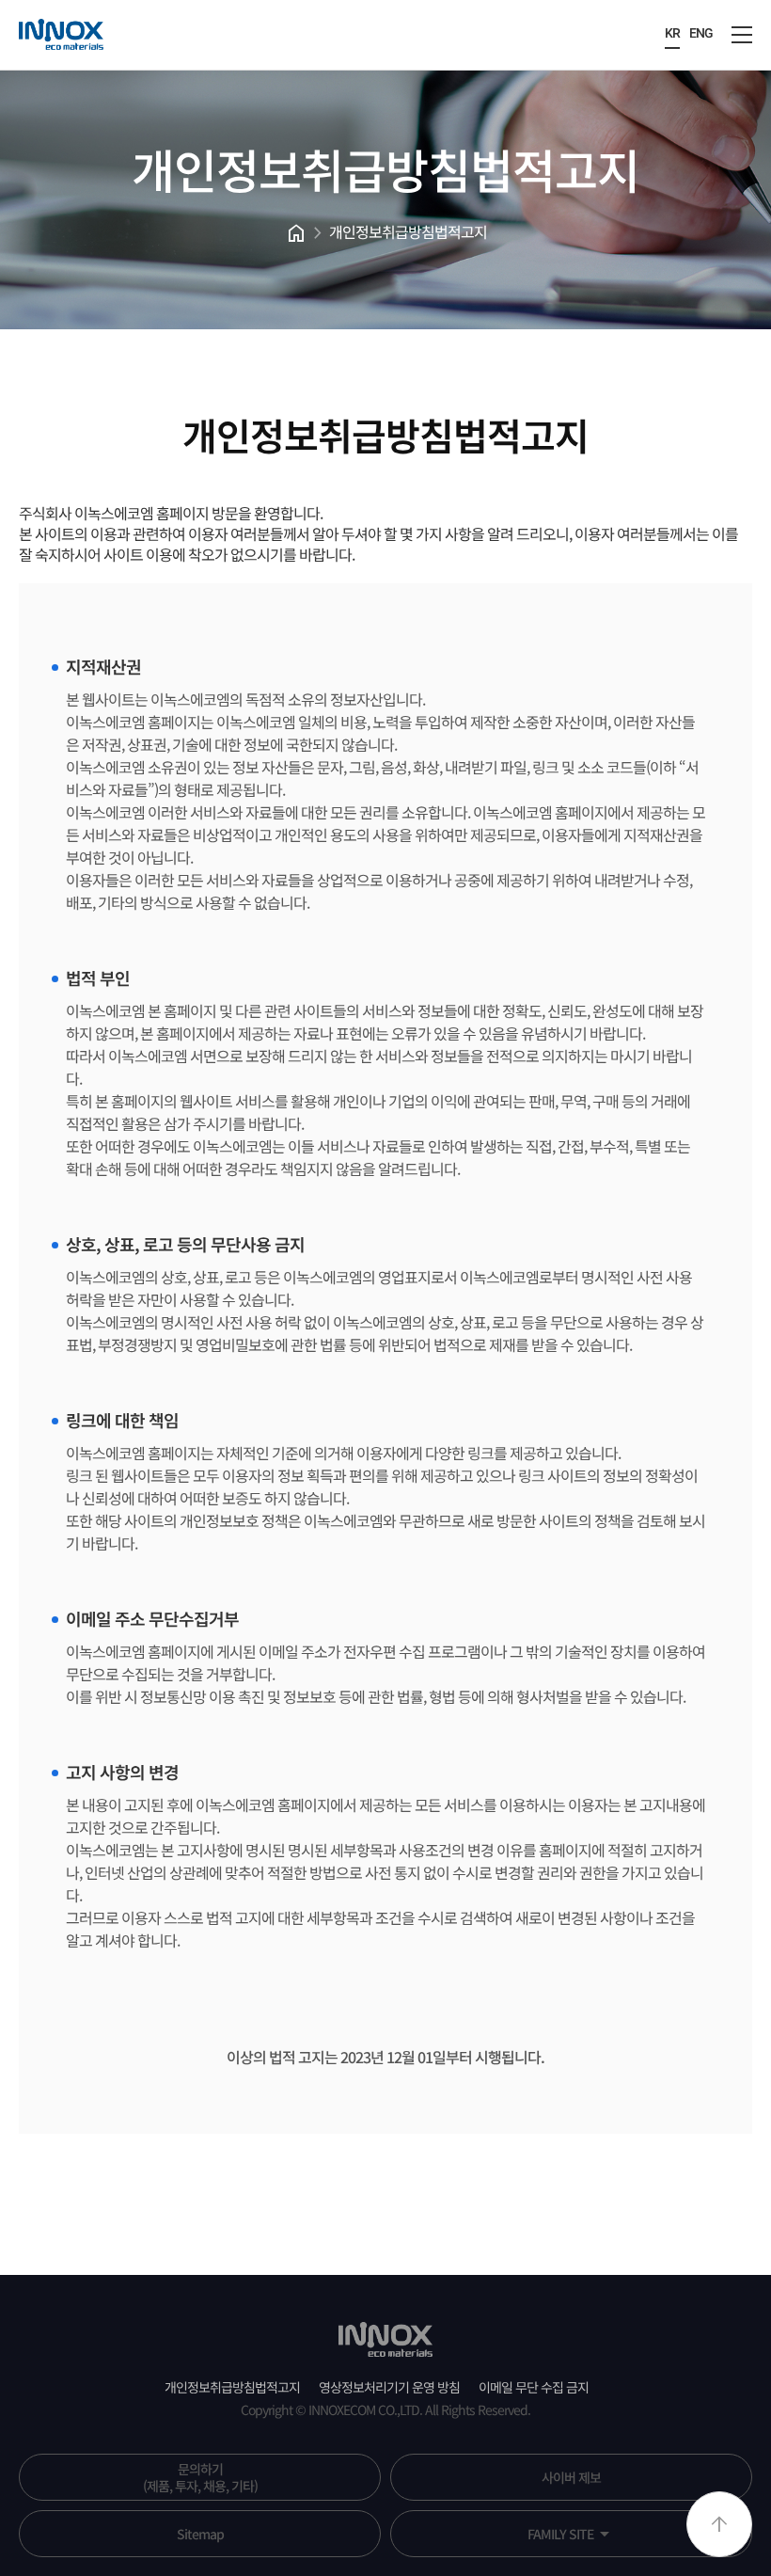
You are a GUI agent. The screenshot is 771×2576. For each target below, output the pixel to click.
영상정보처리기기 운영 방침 (389, 2387)
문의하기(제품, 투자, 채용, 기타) (200, 2477)
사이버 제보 (571, 2477)
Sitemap (200, 2534)
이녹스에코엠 (61, 35)
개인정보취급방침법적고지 (408, 231)
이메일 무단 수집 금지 (534, 2387)
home (296, 233)
